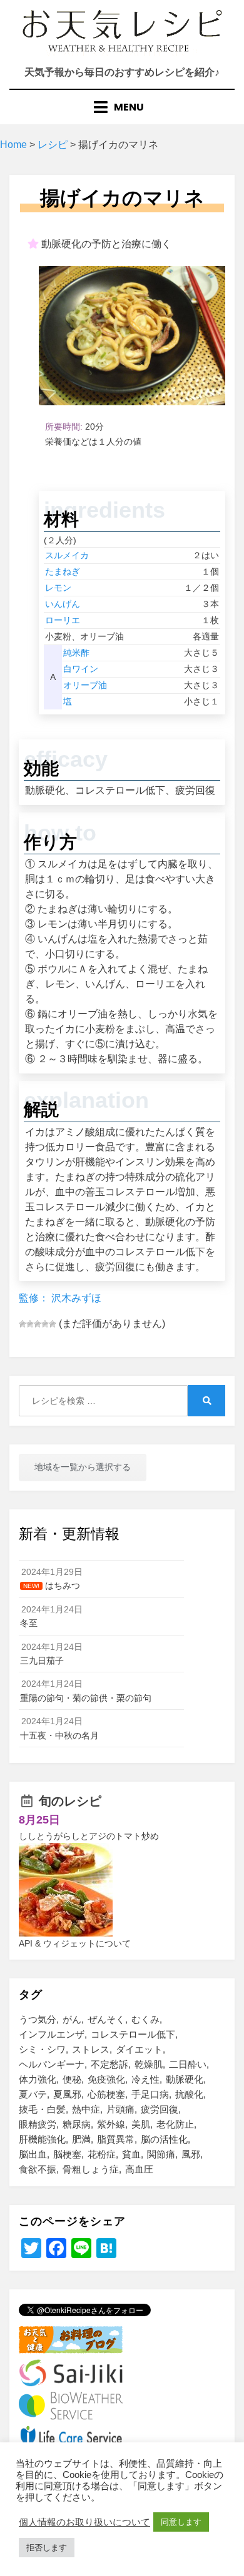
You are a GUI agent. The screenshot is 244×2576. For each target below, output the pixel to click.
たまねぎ (63, 571)
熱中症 (86, 2109)
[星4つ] (45, 1324)
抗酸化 (189, 2094)
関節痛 (161, 2154)
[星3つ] (38, 1324)
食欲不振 (38, 2169)
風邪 (191, 2154)
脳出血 (33, 2154)
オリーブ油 (85, 685)
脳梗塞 (67, 2154)
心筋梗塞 (106, 2094)
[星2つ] (30, 1324)
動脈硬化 (185, 2079)
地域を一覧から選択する (83, 1467)
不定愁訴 (109, 2064)
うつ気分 (38, 2019)
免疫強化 (106, 2079)
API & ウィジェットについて (75, 1943)
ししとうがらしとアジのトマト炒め (89, 1836)
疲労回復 (160, 2109)
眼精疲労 (38, 2124)
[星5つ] (53, 1324)
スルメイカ (67, 555)
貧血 (131, 2154)
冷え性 (145, 2079)
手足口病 (150, 2094)
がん (72, 2019)
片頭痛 (120, 2109)
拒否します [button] (47, 2548)
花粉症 (102, 2154)
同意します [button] (181, 2522)
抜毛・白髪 (42, 2109)
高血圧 (139, 2169)
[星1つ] (23, 1324)
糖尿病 (77, 2124)
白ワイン (81, 669)
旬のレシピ (70, 1801)
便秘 (72, 2079)
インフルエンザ (52, 2034)
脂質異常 (116, 2139)
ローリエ (63, 620)
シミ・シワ (42, 2049)
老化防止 (175, 2124)
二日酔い (188, 2064)
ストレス (91, 2049)
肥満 (81, 2139)
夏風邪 (67, 2094)
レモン (58, 588)
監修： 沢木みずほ (60, 1298)
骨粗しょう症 (91, 2169)
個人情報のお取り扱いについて (84, 2522)
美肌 (141, 2124)
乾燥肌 (149, 2064)
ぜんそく (106, 2019)
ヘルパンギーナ (52, 2064)
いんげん (63, 604)
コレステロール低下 (133, 2034)
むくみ (145, 2019)
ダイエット (139, 2049)
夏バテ (33, 2094)
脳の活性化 (164, 2139)
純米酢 (76, 653)
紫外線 (111, 2124)
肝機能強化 (42, 2139)
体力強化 (38, 2079)
